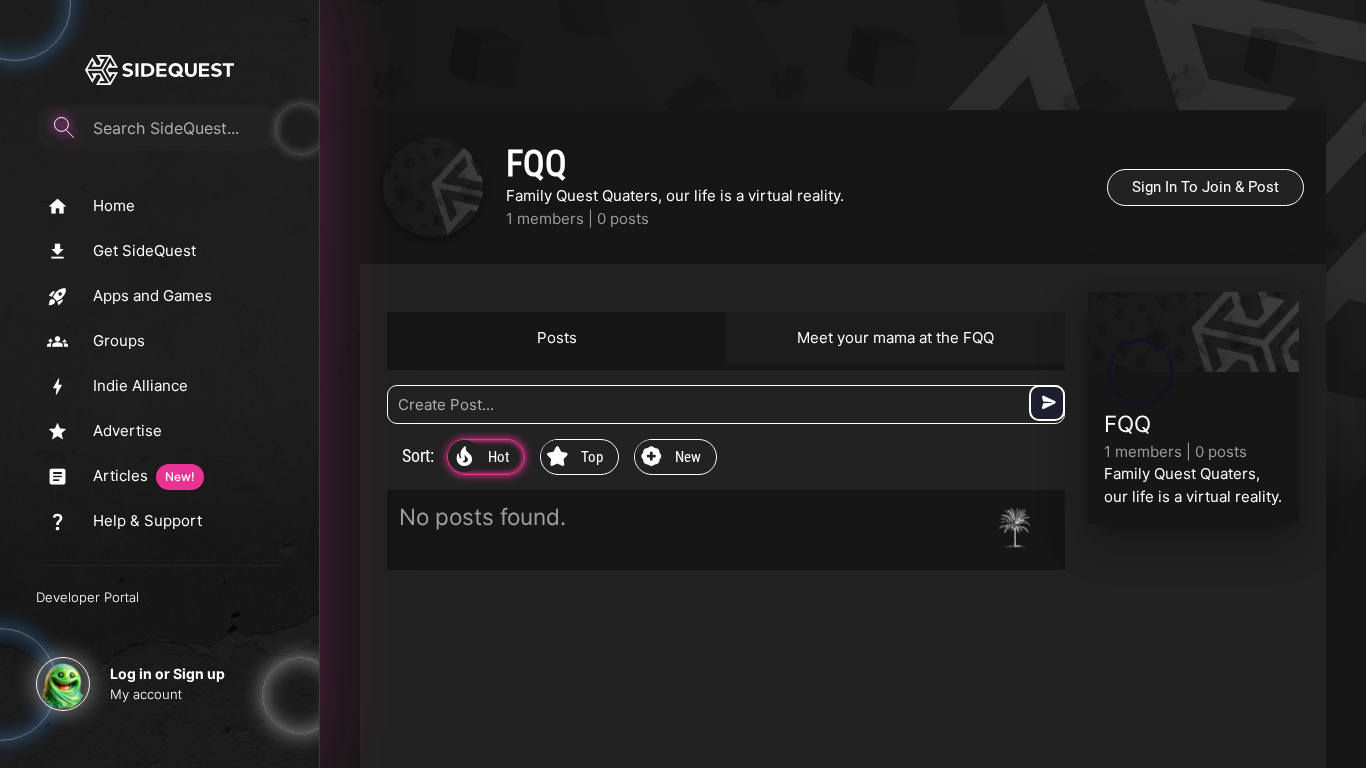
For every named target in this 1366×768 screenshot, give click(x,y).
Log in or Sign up (167, 673)
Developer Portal (87, 597)
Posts (557, 337)
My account (146, 694)
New (671, 458)
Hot (482, 458)
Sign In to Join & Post (1205, 187)
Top (575, 458)
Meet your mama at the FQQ (895, 337)
